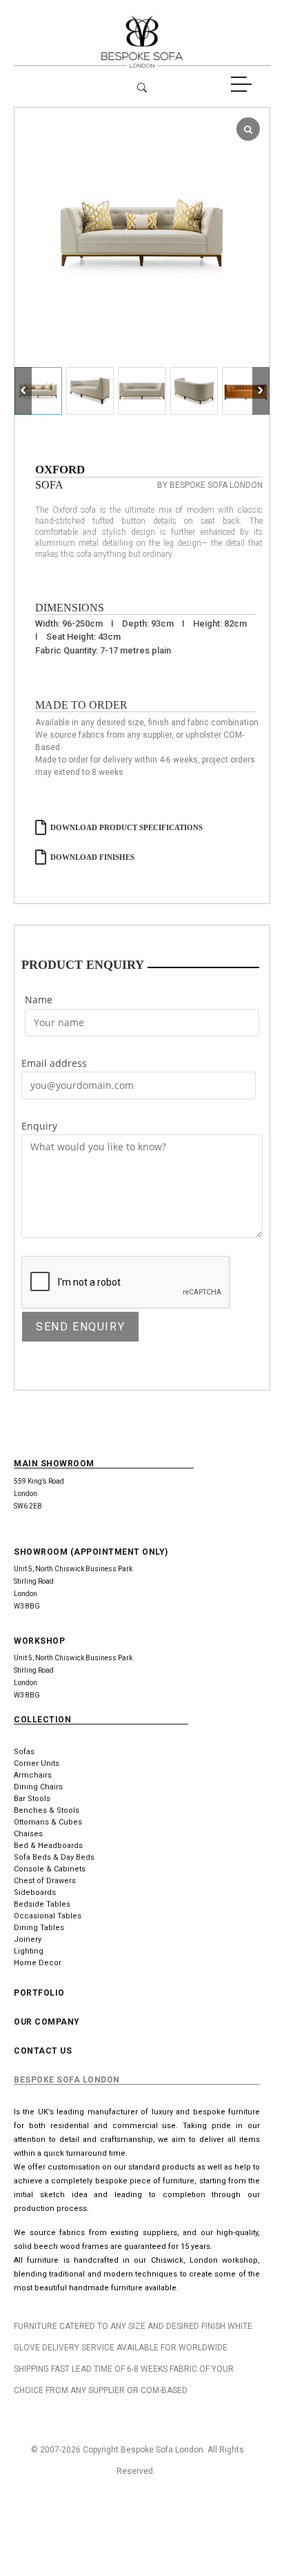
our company (47, 2022)
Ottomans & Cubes (48, 1822)
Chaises (28, 1834)
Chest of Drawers (45, 1881)
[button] (261, 391)
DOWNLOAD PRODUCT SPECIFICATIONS (126, 827)
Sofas (24, 1752)
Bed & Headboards (48, 1846)
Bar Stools (32, 1799)
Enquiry (39, 1126)
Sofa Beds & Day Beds (54, 1857)
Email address (54, 1063)
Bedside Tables (42, 1904)
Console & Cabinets (50, 1869)
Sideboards (35, 1892)
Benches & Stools (47, 1810)
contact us (43, 2051)
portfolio (39, 1993)
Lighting (29, 1951)
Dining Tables (39, 1928)
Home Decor (38, 1963)
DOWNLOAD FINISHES (92, 857)
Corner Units (37, 1763)
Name (39, 1000)
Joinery (28, 1939)
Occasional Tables (48, 1916)
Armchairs (33, 1775)
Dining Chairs (38, 1787)
